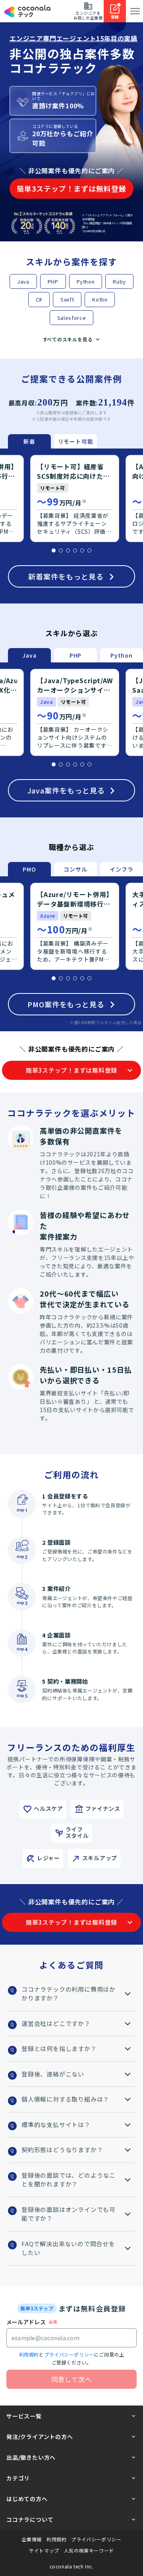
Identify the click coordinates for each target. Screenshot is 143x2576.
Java (23, 281)
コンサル (75, 869)
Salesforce (72, 318)
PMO (29, 869)
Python (86, 281)
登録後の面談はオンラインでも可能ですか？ (69, 2214)
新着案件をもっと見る (66, 576)
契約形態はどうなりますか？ (62, 2150)
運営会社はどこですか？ (56, 2023)
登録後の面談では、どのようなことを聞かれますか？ (69, 2180)
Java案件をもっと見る (66, 790)
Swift (67, 299)
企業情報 (32, 2539)
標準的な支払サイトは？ (56, 2124)
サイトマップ (44, 2551)
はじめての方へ (27, 2499)
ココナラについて (30, 2519)
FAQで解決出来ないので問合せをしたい (68, 2248)
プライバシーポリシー (69, 2354)
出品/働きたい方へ (31, 2457)
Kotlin (100, 299)
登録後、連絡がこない (53, 2074)
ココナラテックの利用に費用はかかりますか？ (69, 1994)
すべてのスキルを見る (68, 339)
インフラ (121, 869)
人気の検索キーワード (89, 2551)
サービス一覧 (24, 2416)
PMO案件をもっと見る (66, 1004)
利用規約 (29, 2354)
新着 (29, 441)
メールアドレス (26, 2322)
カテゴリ (18, 2478)
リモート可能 (76, 441)
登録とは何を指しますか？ (59, 2048)
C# (39, 299)
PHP (53, 281)
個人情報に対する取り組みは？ (65, 2099)
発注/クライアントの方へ (40, 2437)
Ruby (119, 281)
